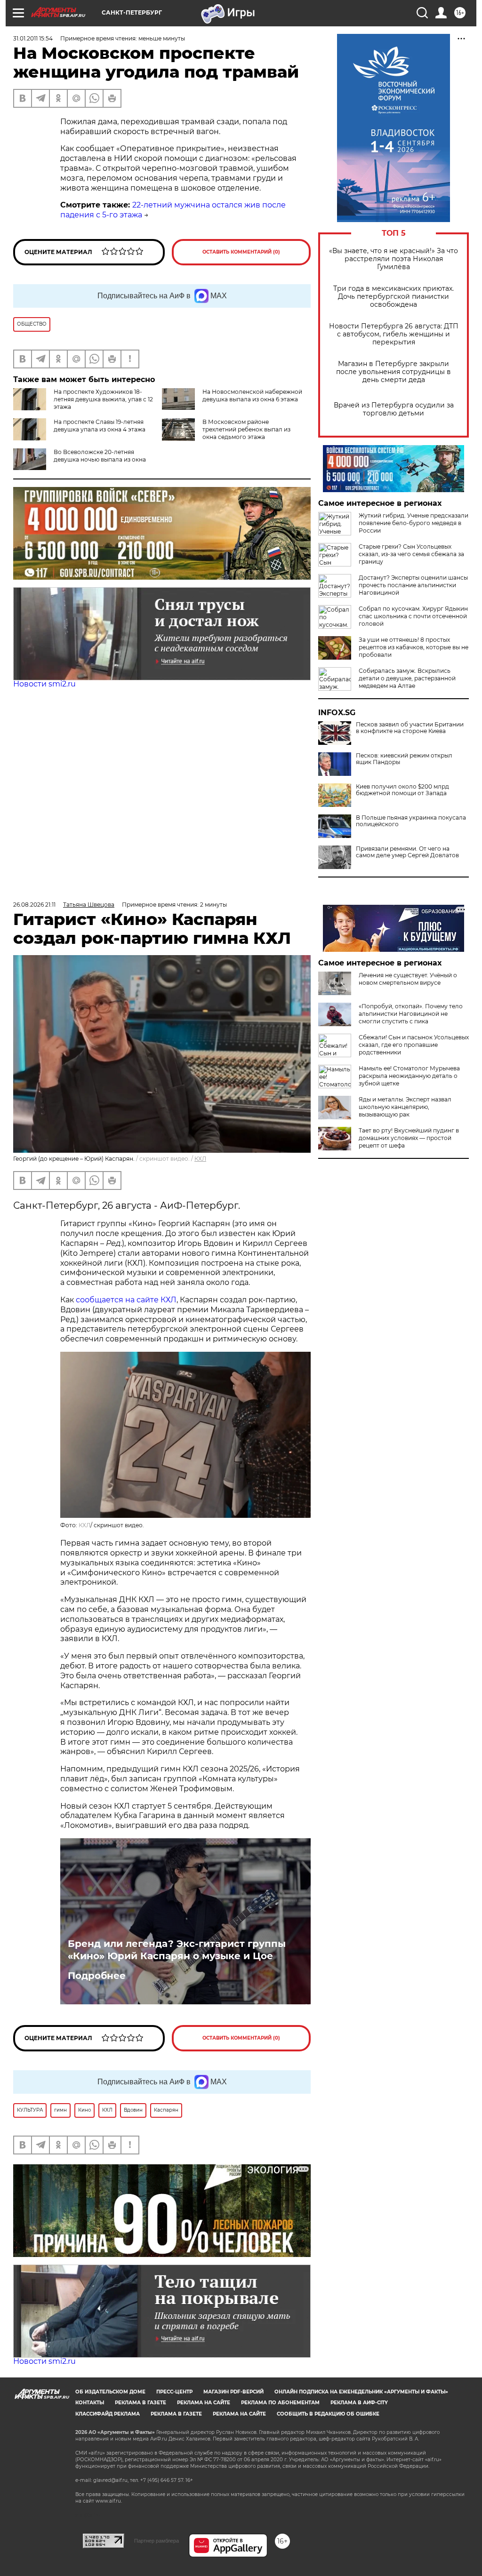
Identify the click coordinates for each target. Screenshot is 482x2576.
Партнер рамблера (157, 2541)
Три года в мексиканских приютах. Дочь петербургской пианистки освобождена (394, 297)
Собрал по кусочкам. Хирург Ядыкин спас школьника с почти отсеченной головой (413, 616)
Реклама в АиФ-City (359, 2403)
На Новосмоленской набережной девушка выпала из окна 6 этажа (252, 395)
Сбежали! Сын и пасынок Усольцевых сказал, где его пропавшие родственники (414, 1045)
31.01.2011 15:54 (33, 38)
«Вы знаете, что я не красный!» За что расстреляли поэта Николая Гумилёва (394, 259)
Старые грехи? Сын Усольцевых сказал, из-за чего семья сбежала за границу (411, 554)
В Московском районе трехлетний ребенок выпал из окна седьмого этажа (246, 429)
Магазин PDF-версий (233, 2392)
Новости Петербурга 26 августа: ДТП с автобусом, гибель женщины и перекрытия (394, 334)
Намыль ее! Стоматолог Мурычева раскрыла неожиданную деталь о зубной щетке (409, 1076)
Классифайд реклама (108, 2414)
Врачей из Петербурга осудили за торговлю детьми (394, 409)
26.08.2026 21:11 (34, 905)
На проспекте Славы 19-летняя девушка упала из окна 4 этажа (100, 426)
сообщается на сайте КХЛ (126, 1300)
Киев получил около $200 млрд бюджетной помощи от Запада (402, 790)
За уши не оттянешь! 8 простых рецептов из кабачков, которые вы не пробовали (414, 647)
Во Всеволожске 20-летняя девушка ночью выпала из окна (100, 456)
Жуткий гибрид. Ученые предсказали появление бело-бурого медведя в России (414, 523)
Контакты (90, 2403)
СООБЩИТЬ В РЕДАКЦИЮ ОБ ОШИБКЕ (328, 2414)
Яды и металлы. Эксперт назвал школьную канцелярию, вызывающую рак (405, 1107)
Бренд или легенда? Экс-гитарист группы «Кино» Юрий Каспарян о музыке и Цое (177, 1950)
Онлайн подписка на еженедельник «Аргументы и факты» (361, 2392)
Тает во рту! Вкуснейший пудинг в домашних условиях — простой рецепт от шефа (409, 1138)
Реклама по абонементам (280, 2403)
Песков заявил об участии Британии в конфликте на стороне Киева (410, 728)
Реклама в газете (141, 2403)
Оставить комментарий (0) (241, 252)
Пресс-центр (174, 2392)
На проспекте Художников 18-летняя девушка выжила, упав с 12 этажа (103, 399)
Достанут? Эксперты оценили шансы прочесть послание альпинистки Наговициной (413, 585)
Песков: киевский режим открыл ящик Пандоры (404, 759)
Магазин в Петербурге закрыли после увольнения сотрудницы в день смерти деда (394, 372)
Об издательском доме (110, 2392)
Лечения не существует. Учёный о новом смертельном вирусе (408, 979)
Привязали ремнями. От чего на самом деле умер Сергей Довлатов (407, 852)
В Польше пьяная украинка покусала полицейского (411, 821)
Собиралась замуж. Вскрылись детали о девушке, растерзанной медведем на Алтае (407, 678)
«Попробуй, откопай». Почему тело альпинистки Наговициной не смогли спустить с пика (411, 1014)
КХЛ (200, 1159)
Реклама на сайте (204, 2403)
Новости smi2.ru (44, 684)
